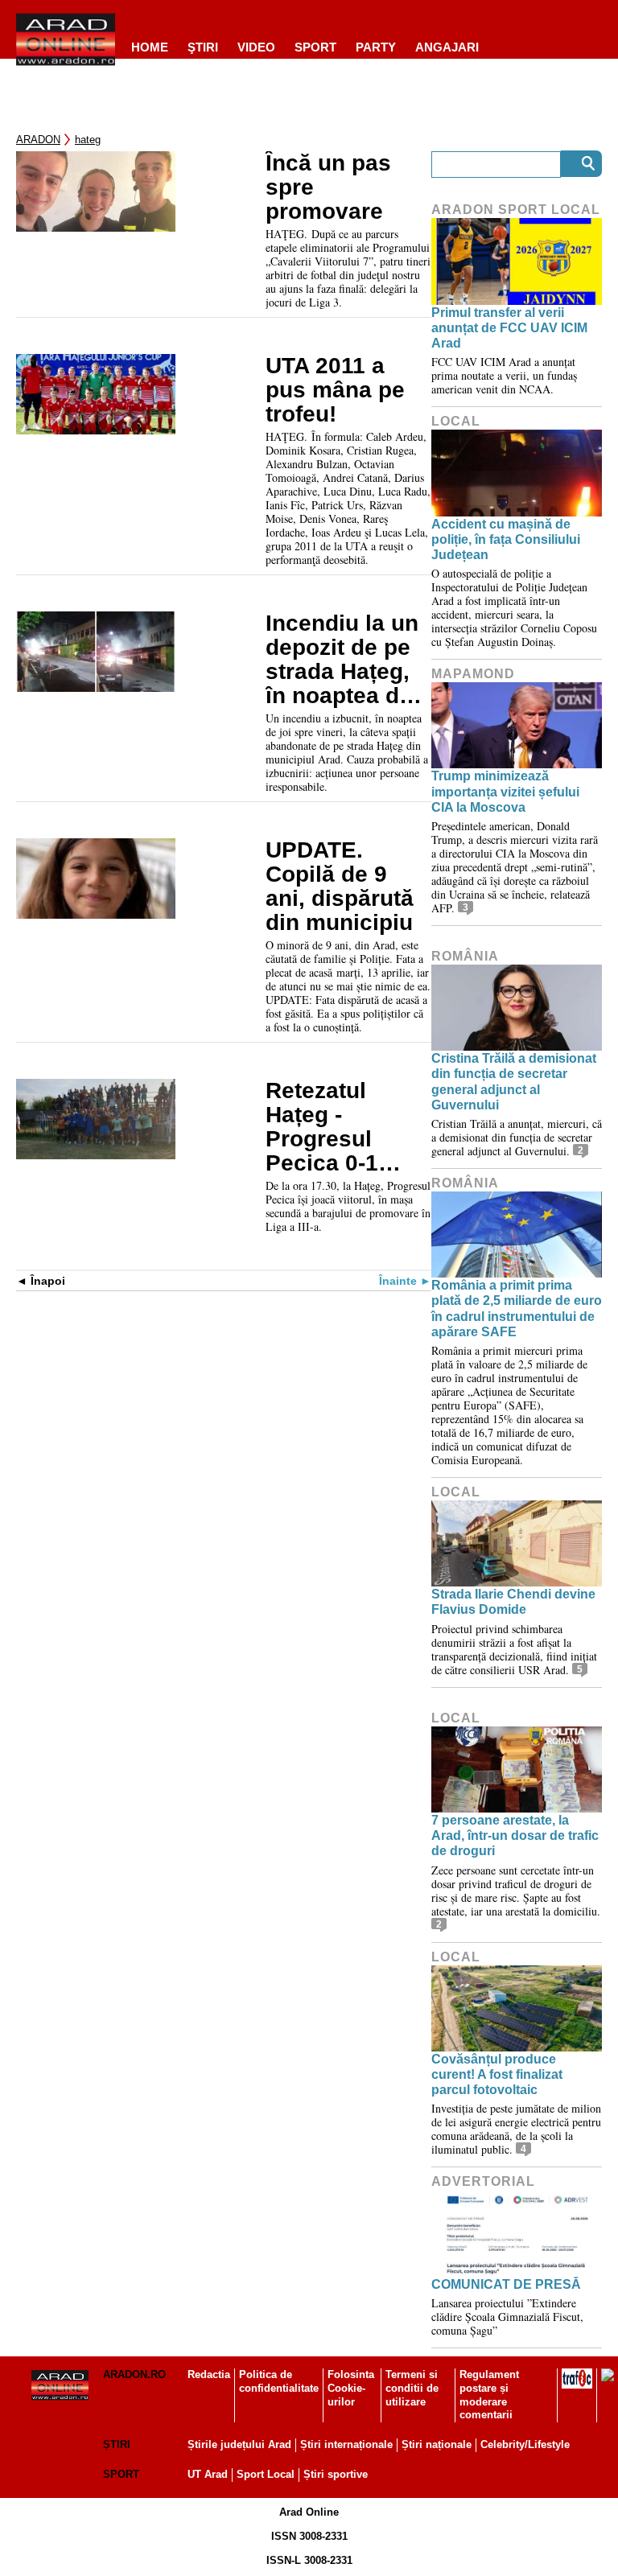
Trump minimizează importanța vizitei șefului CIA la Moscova (505, 791)
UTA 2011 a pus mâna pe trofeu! (335, 390)
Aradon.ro (134, 2374)
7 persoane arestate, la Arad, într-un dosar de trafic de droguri (515, 1835)
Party (376, 47)
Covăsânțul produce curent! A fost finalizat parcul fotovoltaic (497, 2074)
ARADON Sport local (516, 210)
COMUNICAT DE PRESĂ (506, 2284)
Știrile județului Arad (239, 2444)
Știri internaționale (346, 2444)
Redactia (209, 2374)
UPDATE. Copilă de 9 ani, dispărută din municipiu (340, 887)
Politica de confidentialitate (279, 2381)
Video (256, 47)
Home (150, 47)
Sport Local (266, 2474)
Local (456, 421)
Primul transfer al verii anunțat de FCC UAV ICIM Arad (509, 328)
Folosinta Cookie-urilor (351, 2388)
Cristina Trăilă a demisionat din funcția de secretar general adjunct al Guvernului (514, 1082)
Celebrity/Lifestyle (525, 2444)
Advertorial (483, 2181)
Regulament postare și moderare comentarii (489, 2395)
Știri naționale (437, 2444)
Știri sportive (336, 2474)
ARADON (38, 140)
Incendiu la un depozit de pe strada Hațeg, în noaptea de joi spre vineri (342, 660)
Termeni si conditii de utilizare (412, 2388)
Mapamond (473, 674)
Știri (117, 2444)
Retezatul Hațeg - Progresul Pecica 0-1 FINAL (322, 1127)
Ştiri (203, 47)
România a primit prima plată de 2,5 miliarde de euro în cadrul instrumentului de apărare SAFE (517, 1309)
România (465, 956)
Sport (315, 47)
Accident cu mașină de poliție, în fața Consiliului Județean (506, 539)
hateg (88, 140)
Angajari (447, 47)
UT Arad (208, 2474)
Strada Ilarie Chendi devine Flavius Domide (513, 1602)
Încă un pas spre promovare (328, 187)
